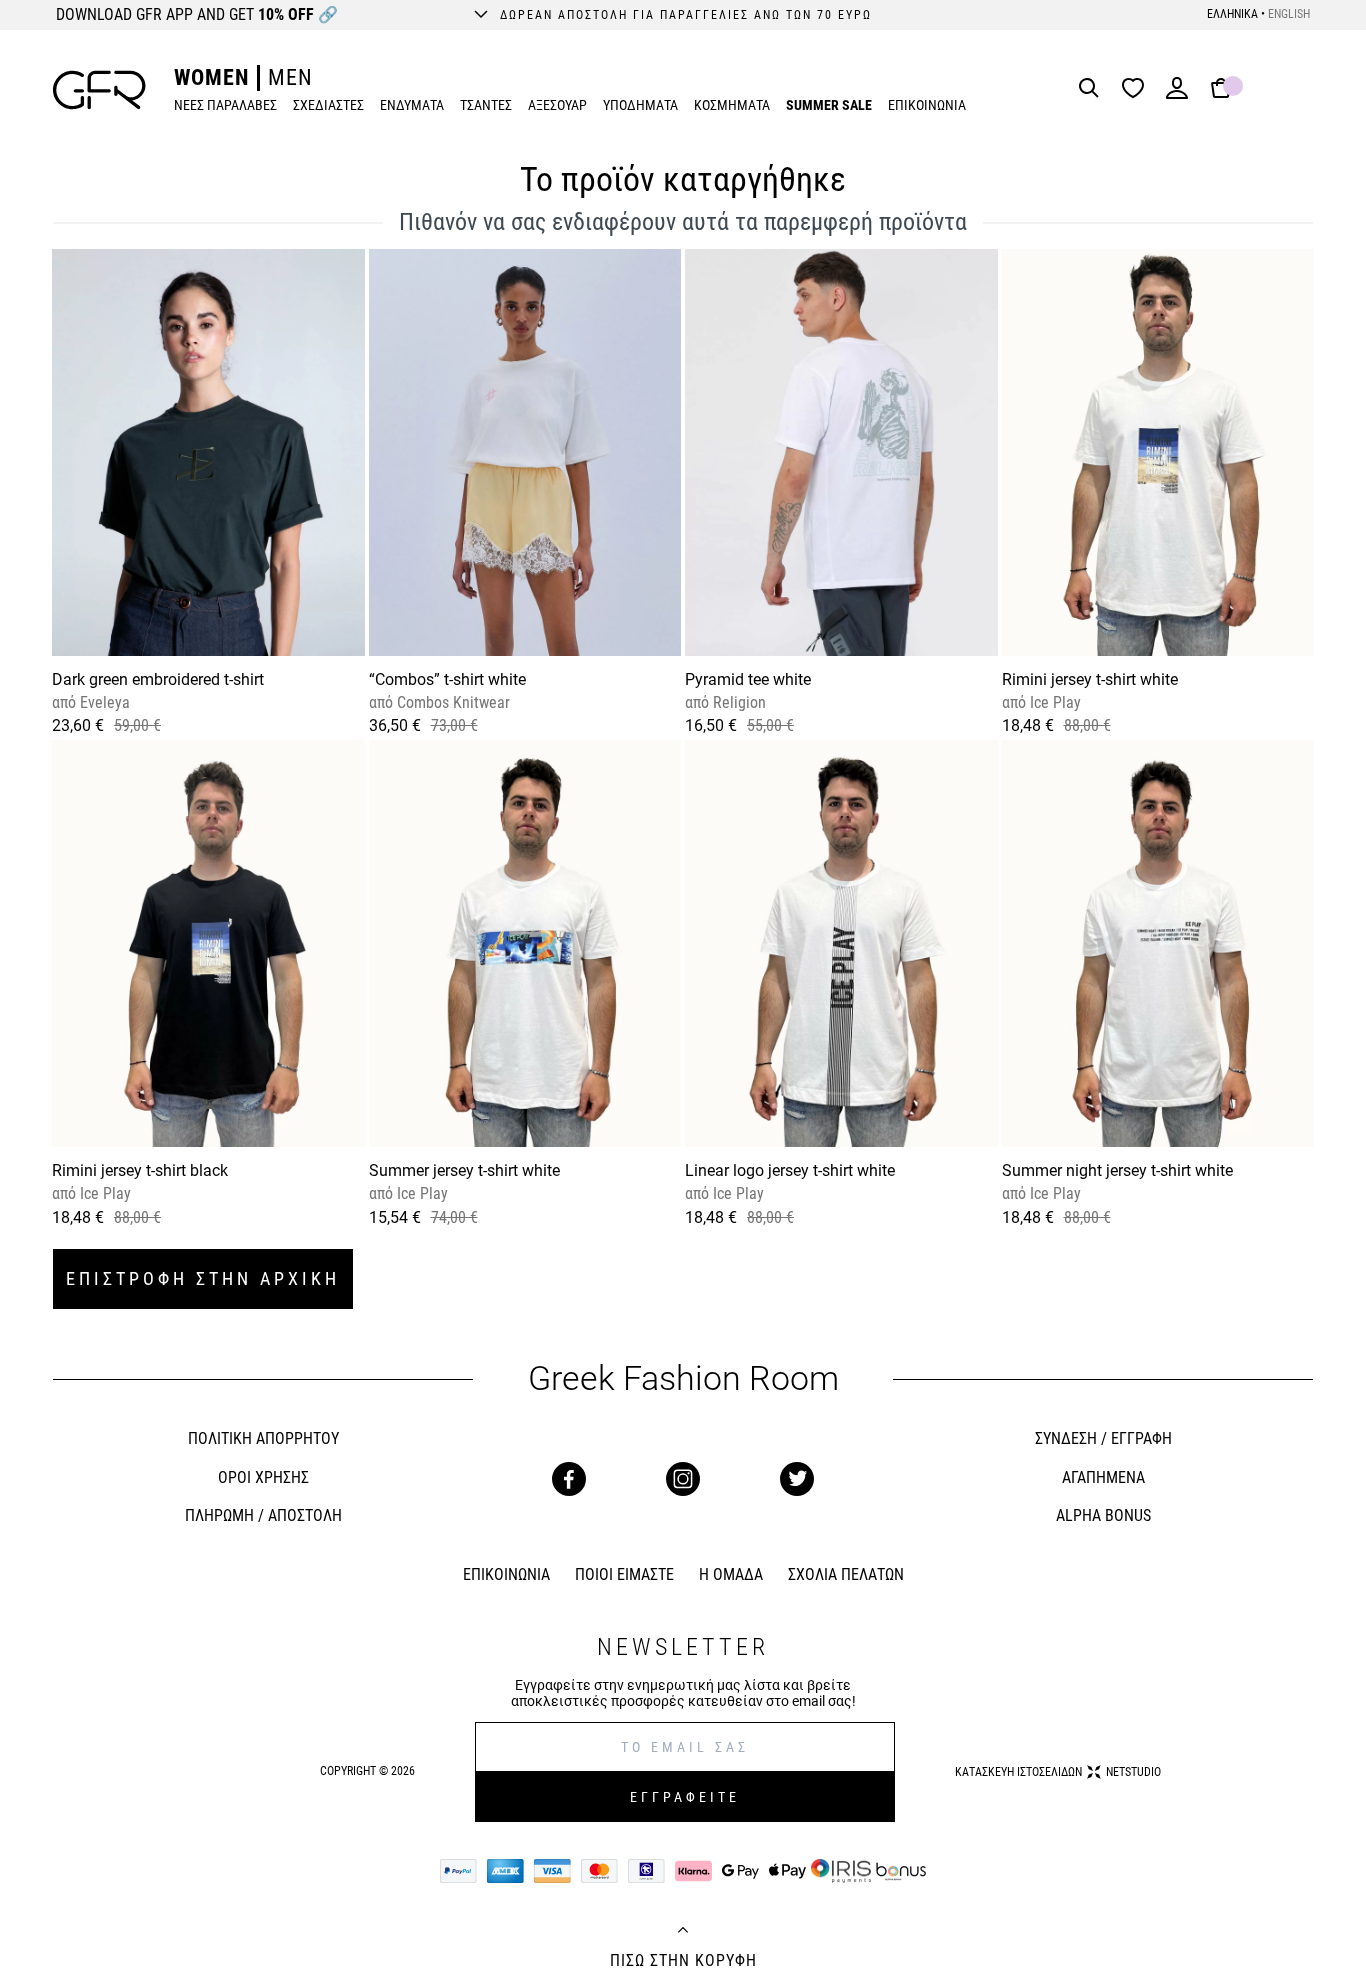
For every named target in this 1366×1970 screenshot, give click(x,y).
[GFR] (99, 90)
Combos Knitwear (451, 702)
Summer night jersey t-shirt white (1117, 1170)
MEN (290, 77)
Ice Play (1053, 702)
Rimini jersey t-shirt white (1090, 679)
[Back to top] (683, 1932)
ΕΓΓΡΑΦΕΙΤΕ (685, 1797)
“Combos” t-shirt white (447, 679)
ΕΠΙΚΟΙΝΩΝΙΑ (927, 105)
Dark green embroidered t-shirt (158, 679)
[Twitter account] (797, 1479)
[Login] (1177, 94)
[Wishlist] (1138, 89)
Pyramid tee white (748, 679)
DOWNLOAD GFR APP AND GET (197, 14)
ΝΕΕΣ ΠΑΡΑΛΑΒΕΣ (225, 105)
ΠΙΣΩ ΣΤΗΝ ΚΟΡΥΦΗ (683, 1961)
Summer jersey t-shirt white (464, 1170)
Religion (737, 702)
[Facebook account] (569, 1479)
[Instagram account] (683, 1479)
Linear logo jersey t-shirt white (790, 1170)
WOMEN (211, 77)
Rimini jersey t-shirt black (140, 1170)
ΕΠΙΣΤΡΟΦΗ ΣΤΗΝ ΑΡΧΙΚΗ (203, 1278)
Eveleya (103, 702)
